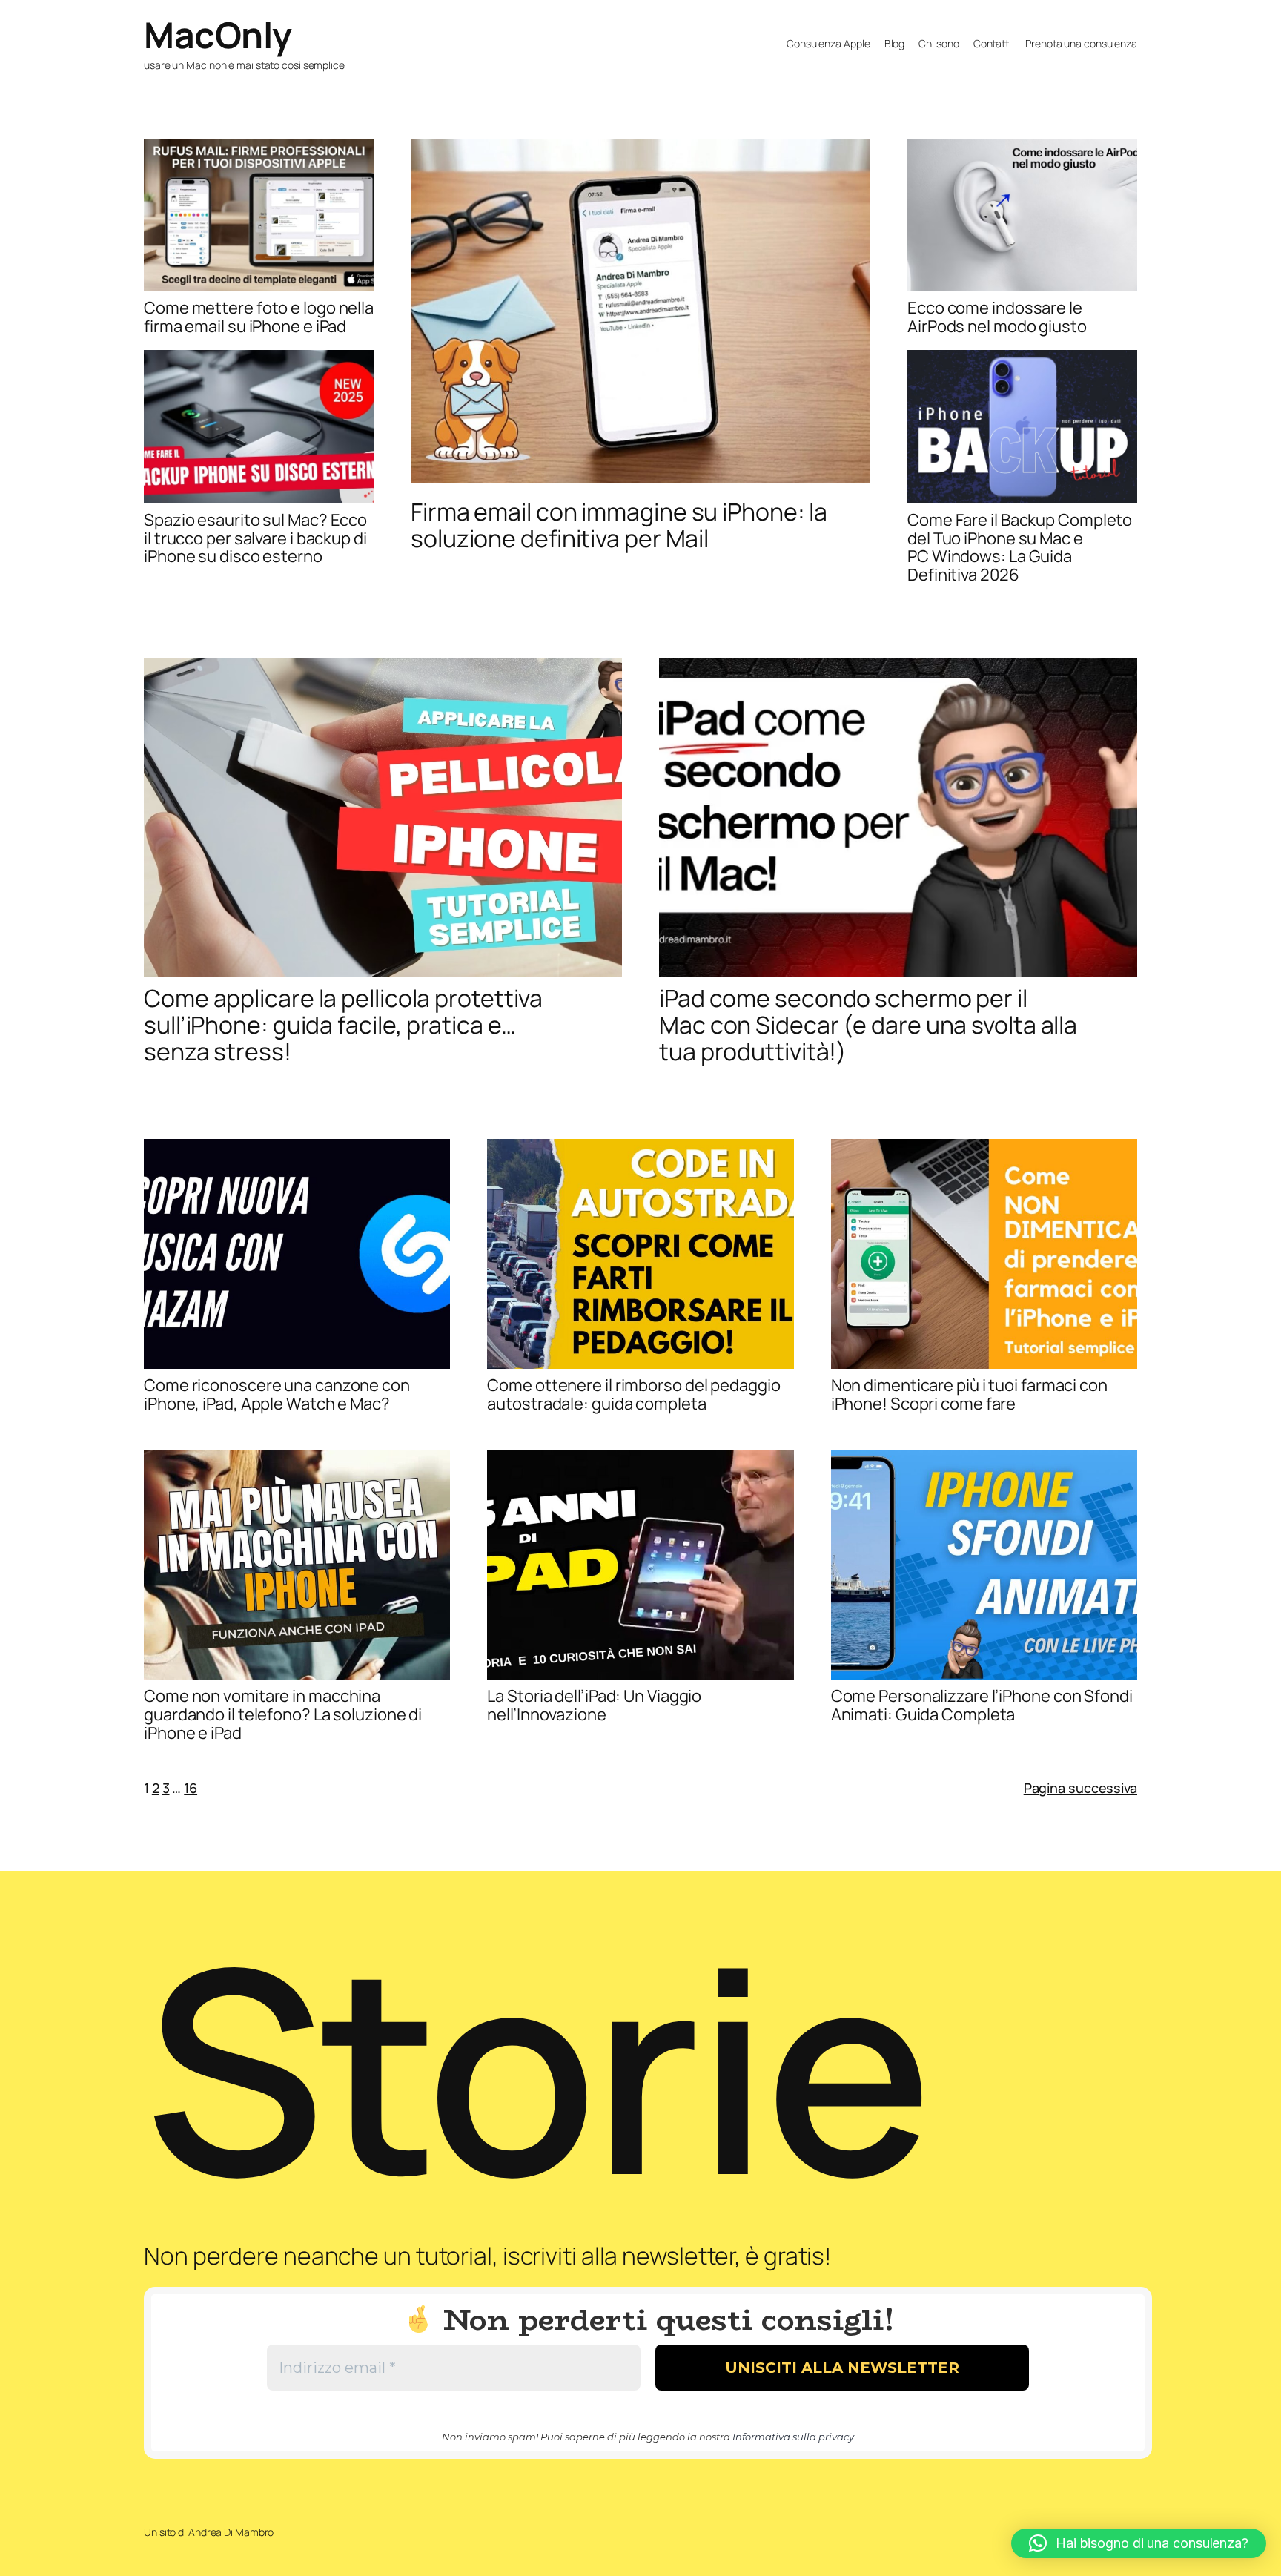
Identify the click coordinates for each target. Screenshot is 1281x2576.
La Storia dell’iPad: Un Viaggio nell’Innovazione (594, 1705)
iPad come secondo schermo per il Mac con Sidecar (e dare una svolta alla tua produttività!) (868, 1025)
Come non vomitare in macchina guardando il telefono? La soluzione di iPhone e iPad (283, 1714)
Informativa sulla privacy (793, 2437)
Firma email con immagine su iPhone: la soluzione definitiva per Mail (619, 525)
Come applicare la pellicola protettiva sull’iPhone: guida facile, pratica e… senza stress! (343, 1025)
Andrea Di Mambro (231, 2532)
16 (191, 1788)
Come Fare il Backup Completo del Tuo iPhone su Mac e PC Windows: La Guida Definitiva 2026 (1020, 548)
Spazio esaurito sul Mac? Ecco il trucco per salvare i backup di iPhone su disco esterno (255, 538)
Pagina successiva (1080, 1788)
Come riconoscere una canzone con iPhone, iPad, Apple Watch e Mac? (277, 1395)
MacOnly (218, 34)
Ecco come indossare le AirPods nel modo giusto (997, 317)
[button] (1139, 2543)
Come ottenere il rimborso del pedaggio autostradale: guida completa (633, 1395)
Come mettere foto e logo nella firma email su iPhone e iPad (259, 317)
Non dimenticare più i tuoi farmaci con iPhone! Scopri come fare (969, 1395)
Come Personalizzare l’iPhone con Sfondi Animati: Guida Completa (982, 1705)
